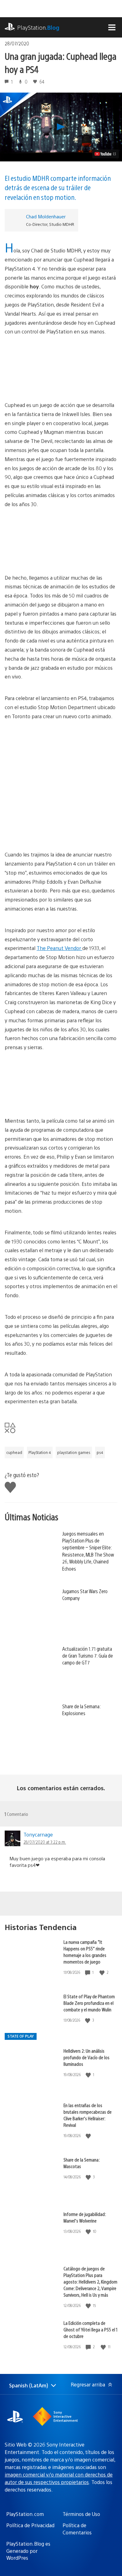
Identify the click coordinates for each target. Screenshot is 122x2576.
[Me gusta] (103, 1972)
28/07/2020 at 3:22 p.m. (45, 1842)
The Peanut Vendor (59, 948)
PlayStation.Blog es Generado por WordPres (28, 2551)
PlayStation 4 (40, 1452)
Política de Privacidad (30, 2525)
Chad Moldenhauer (46, 216)
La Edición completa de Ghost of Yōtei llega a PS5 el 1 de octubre (90, 2329)
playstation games (74, 1452)
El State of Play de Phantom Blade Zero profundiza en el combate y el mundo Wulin (89, 2003)
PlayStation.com (25, 2514)
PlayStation (38, 27)
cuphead (14, 1452)
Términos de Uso (81, 2514)
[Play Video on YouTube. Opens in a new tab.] (106, 154)
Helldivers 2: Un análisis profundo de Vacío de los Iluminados (86, 2057)
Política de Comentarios (77, 2529)
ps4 (100, 1452)
